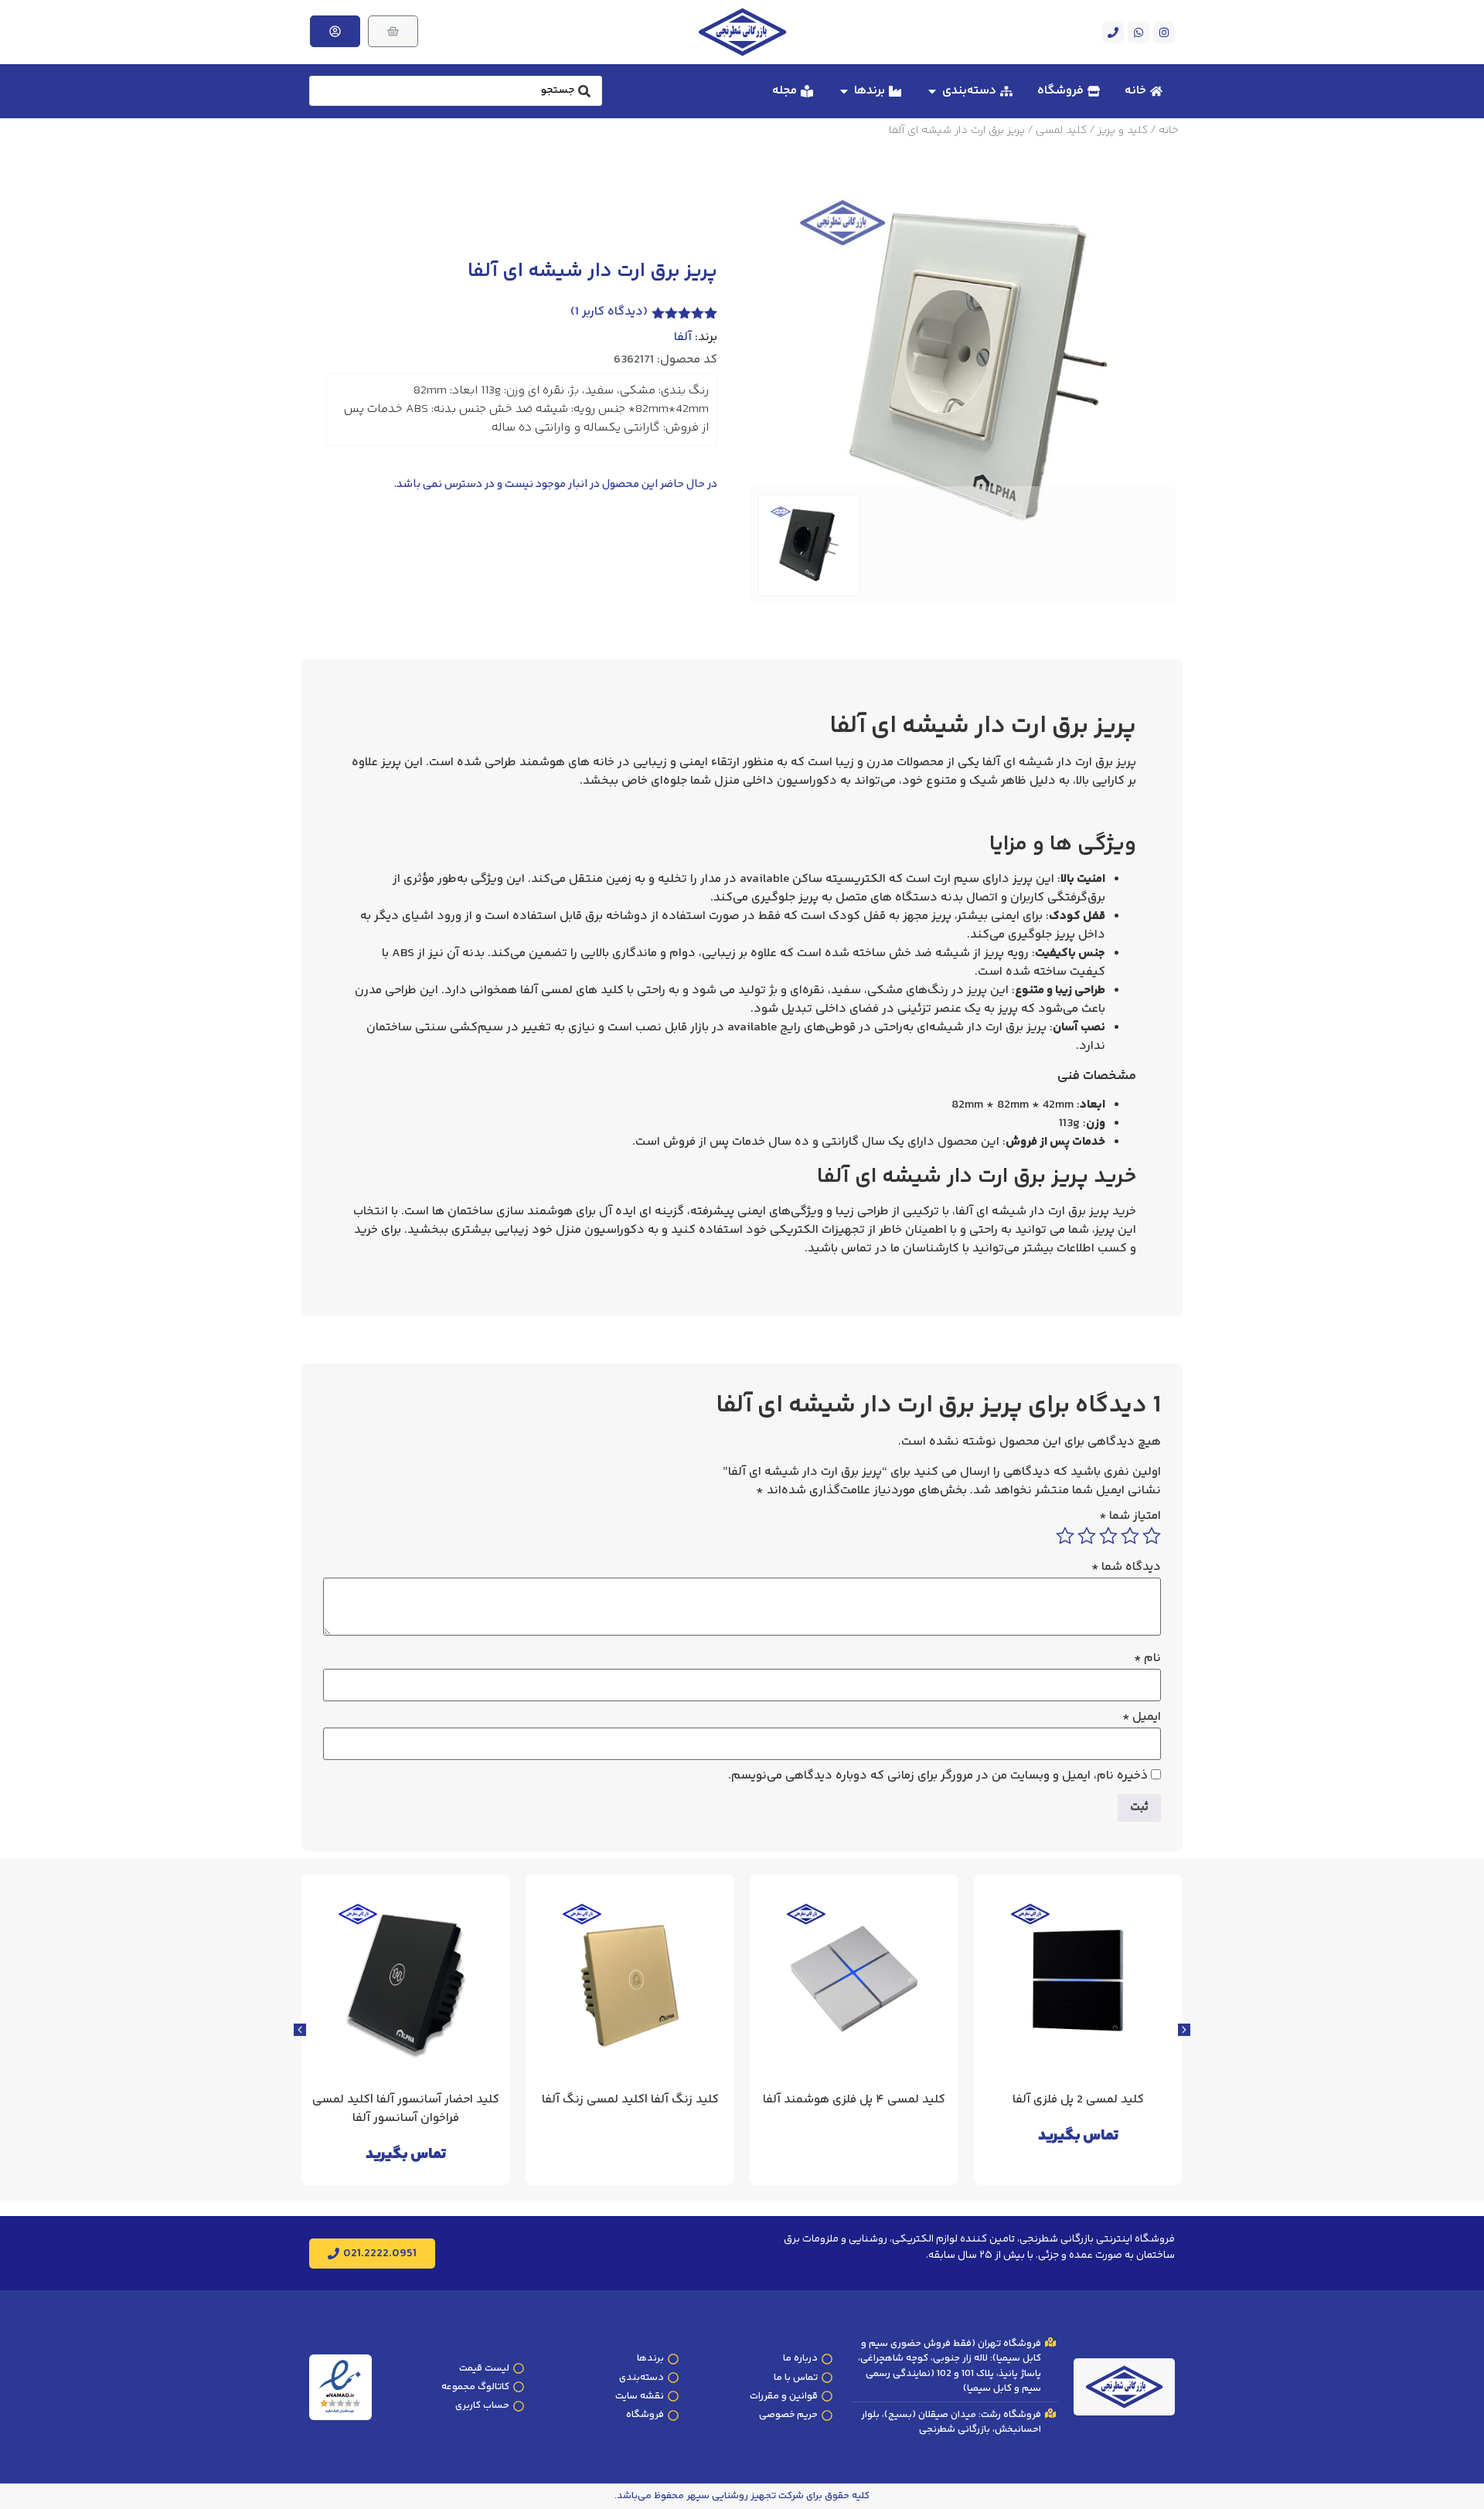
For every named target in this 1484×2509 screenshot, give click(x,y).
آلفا (683, 338)
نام (1147, 1659)
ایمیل (1142, 1717)
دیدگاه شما (1126, 1568)
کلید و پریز (1123, 131)
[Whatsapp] (1139, 32)
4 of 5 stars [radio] (1087, 1536)
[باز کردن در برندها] (844, 91)
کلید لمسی (1061, 131)
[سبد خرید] (393, 31)
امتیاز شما (1130, 1517)
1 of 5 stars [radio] (1152, 1536)
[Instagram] (1164, 32)
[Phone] (1113, 32)
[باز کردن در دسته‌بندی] (932, 91)
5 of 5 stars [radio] (1065, 1536)
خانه (1169, 131)
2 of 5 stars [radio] (1130, 1536)
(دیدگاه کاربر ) (609, 312)
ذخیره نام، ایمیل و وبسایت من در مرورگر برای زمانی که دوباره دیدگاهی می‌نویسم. (938, 1776)
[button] (300, 2030)
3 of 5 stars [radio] (1108, 1536)
